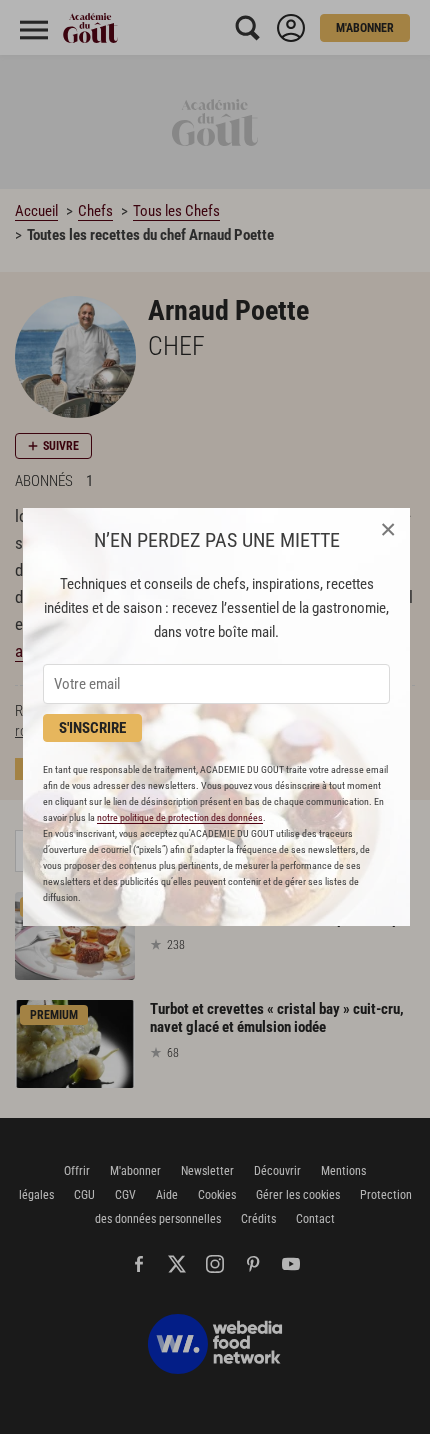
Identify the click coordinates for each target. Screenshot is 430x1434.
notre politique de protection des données (180, 817)
